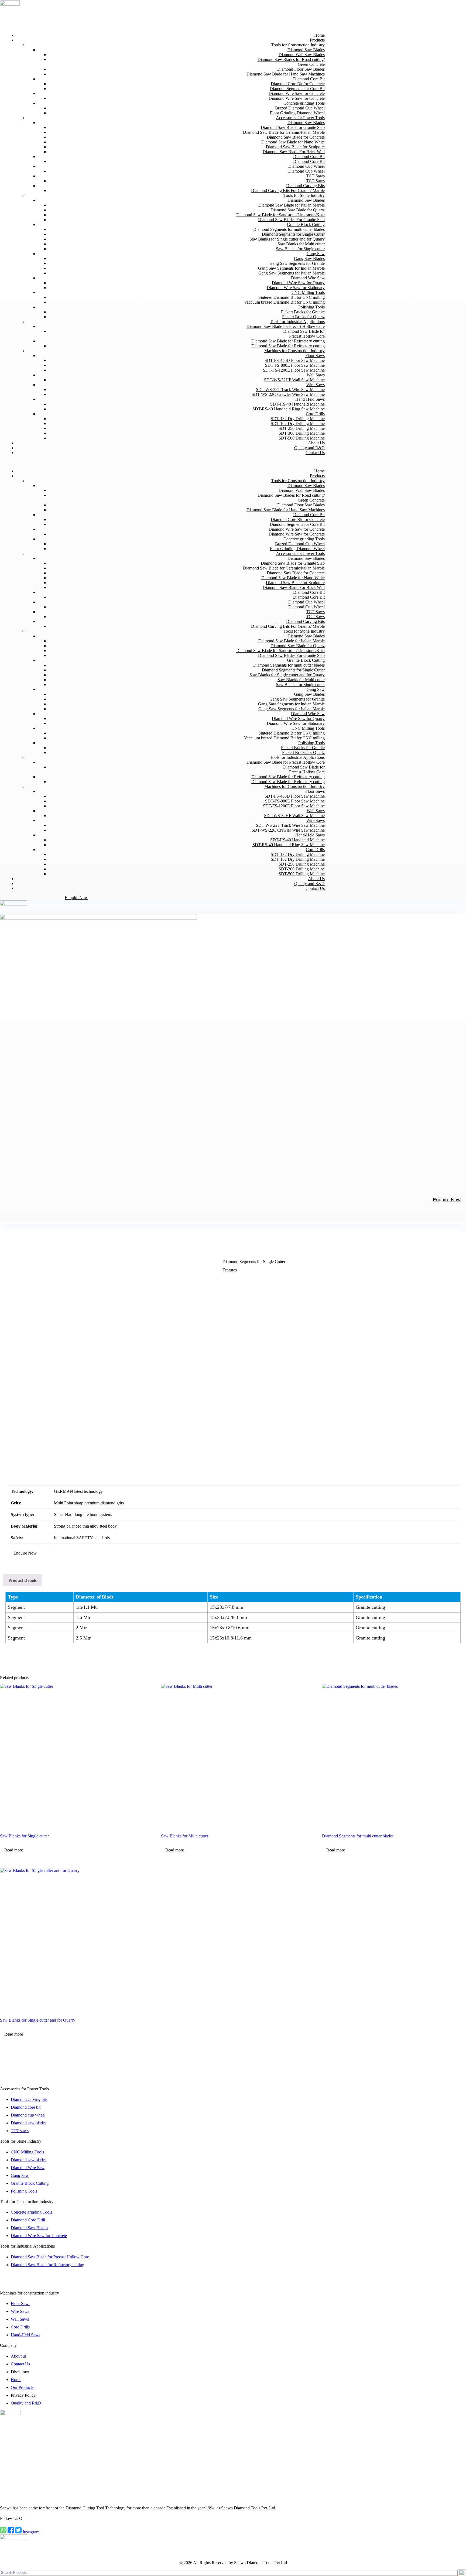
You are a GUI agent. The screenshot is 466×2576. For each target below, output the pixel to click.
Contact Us (315, 453)
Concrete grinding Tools (304, 103)
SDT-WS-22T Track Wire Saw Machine (290, 390)
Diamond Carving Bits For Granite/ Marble (288, 191)
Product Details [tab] (23, 1580)
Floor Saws (315, 356)
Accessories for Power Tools (300, 118)
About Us (316, 879)
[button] (165, 462)
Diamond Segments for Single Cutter (293, 234)
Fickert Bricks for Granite (303, 312)
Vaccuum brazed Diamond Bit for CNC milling (284, 302)
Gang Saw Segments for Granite (297, 263)
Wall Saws (316, 375)
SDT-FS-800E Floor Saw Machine (295, 365)
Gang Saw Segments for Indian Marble (291, 268)
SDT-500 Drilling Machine (302, 438)
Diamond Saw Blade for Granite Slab (293, 127)
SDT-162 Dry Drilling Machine (298, 423)
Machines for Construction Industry (294, 351)
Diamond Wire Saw (308, 278)
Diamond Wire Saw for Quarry (298, 283)
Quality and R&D (309, 884)
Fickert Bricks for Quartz (303, 317)
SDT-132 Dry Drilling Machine (298, 419)
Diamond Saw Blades (306, 50)
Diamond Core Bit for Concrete (298, 84)
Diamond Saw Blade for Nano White (293, 142)
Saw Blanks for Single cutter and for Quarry (287, 239)
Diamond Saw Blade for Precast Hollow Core (286, 326)
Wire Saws (316, 385)
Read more (14, 1850)
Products (317, 40)
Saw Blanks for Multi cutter (301, 244)
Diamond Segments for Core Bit (297, 89)
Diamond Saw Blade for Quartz (298, 210)
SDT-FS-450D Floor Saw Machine (295, 360)
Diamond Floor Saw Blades (301, 69)
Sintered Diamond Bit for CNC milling (292, 297)
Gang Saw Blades (309, 258)
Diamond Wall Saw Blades (302, 55)
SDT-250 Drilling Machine (302, 428)
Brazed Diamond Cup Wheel (300, 108)
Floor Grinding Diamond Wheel (297, 113)
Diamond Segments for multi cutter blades (289, 229)
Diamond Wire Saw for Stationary (296, 288)
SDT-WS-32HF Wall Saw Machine (294, 380)
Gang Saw (316, 254)
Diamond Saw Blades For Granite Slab (291, 220)
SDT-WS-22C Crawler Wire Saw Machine (288, 394)
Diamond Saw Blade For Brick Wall (294, 152)
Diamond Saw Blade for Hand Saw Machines (286, 74)
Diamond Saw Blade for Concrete (296, 137)
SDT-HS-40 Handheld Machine (297, 404)
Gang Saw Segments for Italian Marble (292, 273)
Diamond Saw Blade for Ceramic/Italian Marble (284, 132)
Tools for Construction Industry (298, 45)
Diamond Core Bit (309, 79)
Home (319, 471)
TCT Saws (315, 176)
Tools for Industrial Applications (297, 322)
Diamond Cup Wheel (306, 166)
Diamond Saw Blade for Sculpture (295, 147)
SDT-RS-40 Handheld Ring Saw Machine (289, 409)
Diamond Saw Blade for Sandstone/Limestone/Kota (280, 215)
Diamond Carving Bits (305, 186)
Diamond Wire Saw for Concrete (297, 93)
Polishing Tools (311, 307)
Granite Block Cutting (306, 224)
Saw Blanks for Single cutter (300, 249)
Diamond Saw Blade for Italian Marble (292, 205)
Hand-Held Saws (310, 399)
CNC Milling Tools (308, 292)
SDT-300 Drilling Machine (302, 433)
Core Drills (315, 414)
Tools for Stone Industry (304, 195)
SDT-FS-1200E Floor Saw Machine (294, 370)
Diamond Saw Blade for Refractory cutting (288, 341)
